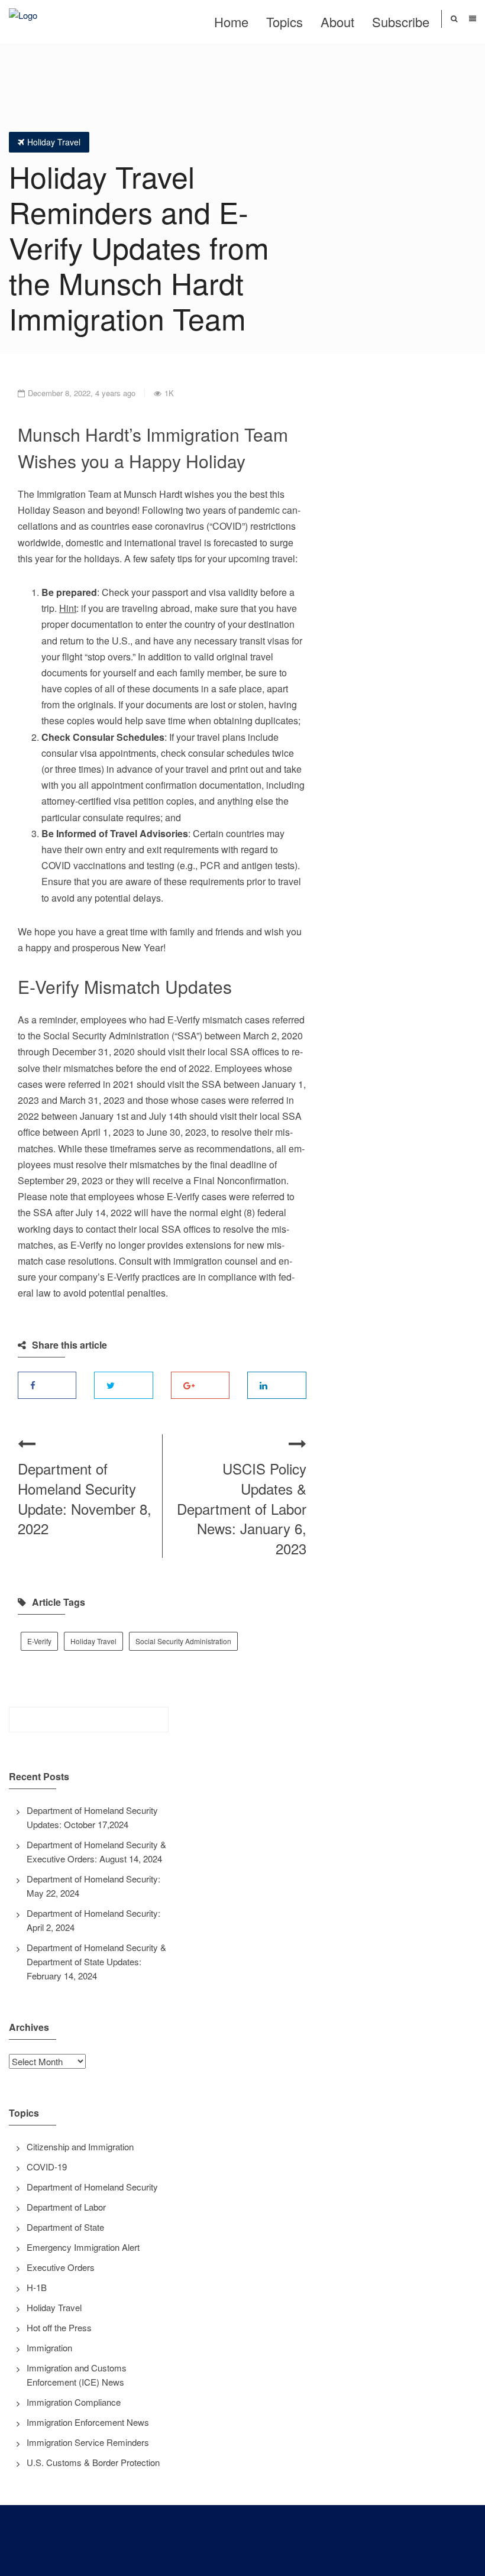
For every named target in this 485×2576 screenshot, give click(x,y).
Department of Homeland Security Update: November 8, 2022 (85, 1498)
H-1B (37, 2287)
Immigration (49, 2347)
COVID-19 (47, 2167)
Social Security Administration (183, 1641)
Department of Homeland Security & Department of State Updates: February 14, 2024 (96, 1961)
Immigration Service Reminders (88, 2442)
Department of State (65, 2227)
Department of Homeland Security (92, 2187)
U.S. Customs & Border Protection (93, 2462)
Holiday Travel (54, 142)
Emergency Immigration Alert (83, 2247)
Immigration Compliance (74, 2402)
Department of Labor (66, 2207)
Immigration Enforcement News (88, 2422)
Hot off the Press (59, 2327)
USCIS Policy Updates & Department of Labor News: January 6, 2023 (242, 1508)
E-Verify (39, 1641)
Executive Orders (61, 2267)
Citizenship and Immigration (80, 2146)
